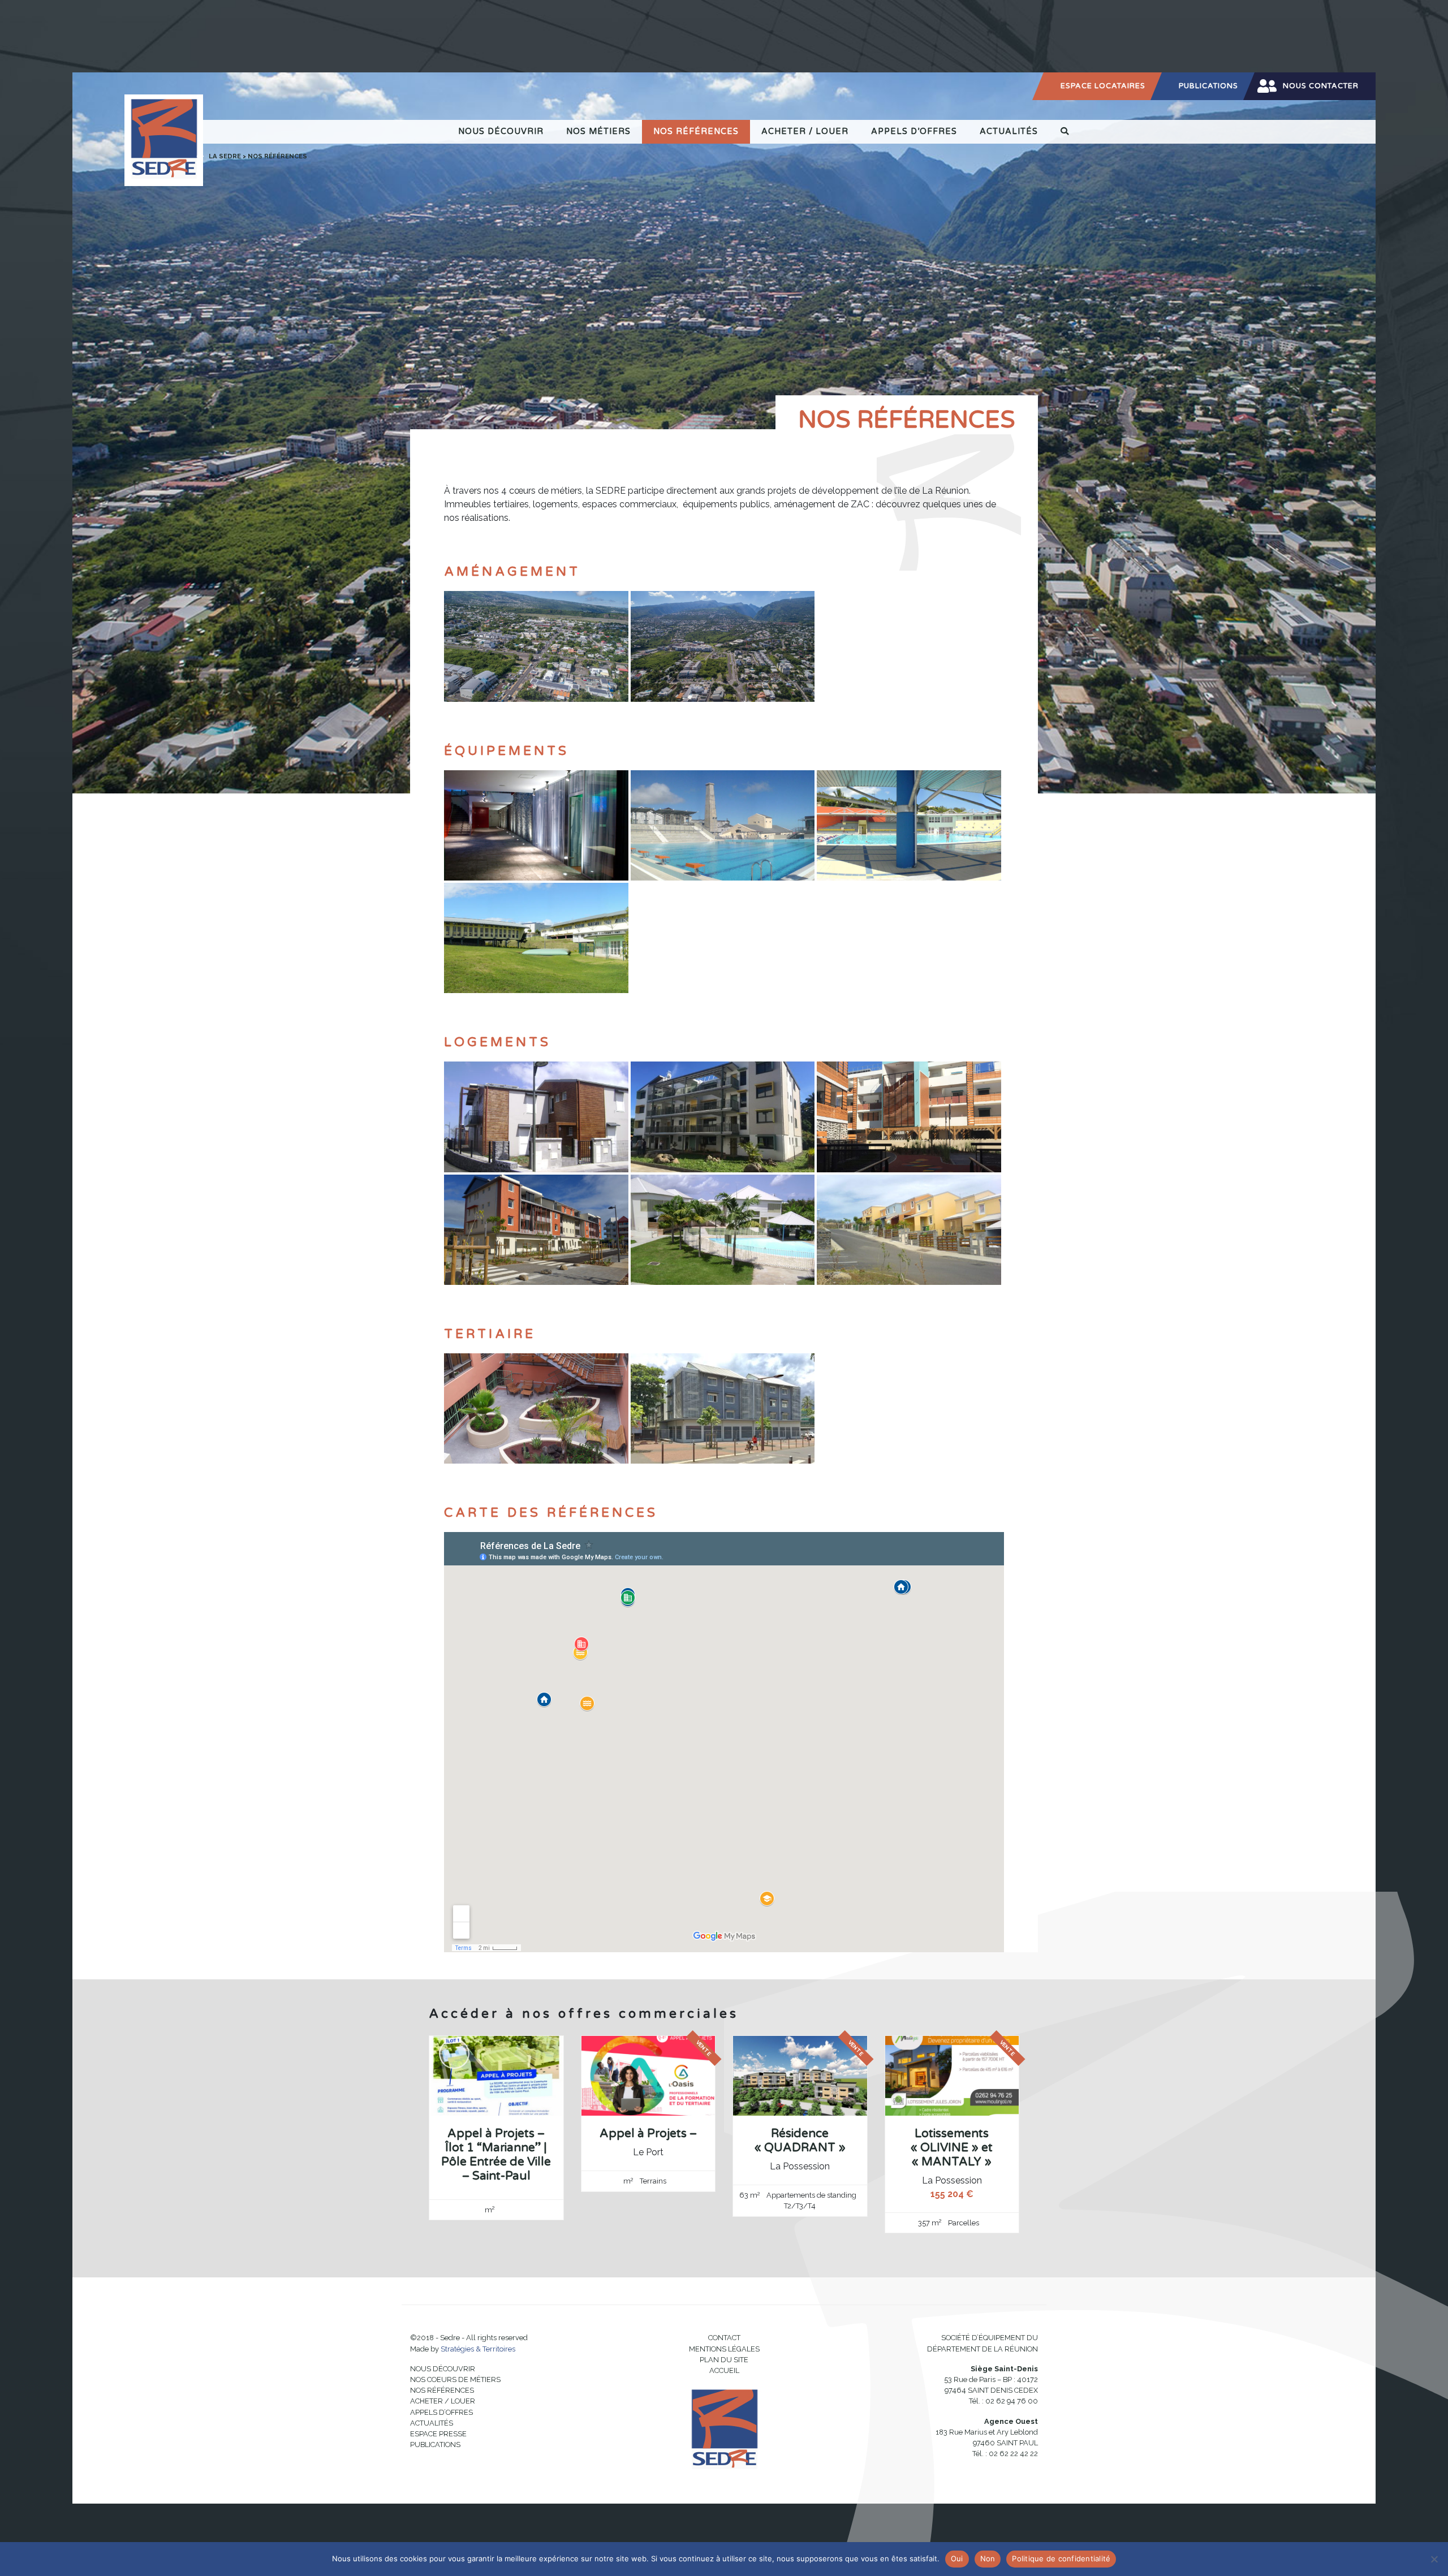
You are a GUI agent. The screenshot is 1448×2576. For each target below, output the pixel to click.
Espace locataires (1103, 86)
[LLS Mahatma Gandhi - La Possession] (723, 1116)
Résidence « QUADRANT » (800, 2141)
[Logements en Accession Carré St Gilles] (723, 1229)
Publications (1208, 86)
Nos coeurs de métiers (455, 2379)
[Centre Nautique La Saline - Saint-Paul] (723, 824)
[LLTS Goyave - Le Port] (909, 1116)
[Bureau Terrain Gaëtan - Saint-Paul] (536, 1408)
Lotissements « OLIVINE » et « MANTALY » (952, 2148)
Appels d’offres (914, 131)
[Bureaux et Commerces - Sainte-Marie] (723, 1408)
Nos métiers (598, 131)
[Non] (1434, 2559)
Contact (724, 2338)
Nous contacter (1321, 86)
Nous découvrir (501, 131)
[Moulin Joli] (536, 646)
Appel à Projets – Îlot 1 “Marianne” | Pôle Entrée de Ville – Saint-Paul (496, 2155)
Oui (957, 2558)
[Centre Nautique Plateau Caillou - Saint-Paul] (909, 824)
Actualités (1009, 131)
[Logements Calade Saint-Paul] (909, 1229)
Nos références (696, 131)
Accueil (724, 2370)
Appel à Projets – (648, 2133)
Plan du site (724, 2360)
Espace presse (438, 2434)
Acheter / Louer (805, 131)
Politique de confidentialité (1061, 2558)
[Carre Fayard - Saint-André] (536, 1229)
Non (988, 2558)
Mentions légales (724, 2349)
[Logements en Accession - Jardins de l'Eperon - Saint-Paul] (536, 1116)
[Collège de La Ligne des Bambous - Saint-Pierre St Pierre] (536, 937)
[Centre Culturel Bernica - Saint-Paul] (536, 824)
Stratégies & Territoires (478, 2349)
